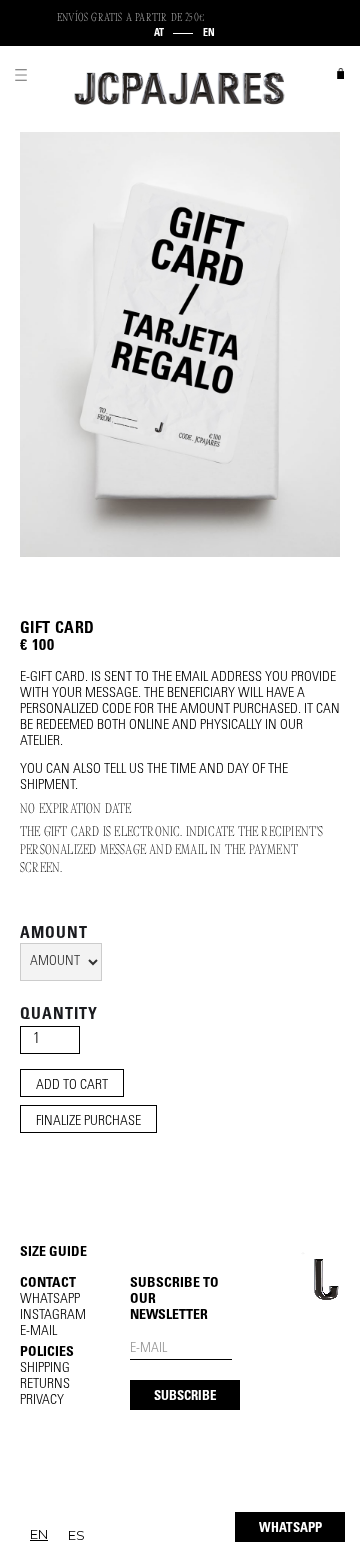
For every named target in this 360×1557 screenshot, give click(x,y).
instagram (53, 1316)
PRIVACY (42, 1401)
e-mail (38, 1332)
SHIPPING (45, 1369)
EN (39, 1534)
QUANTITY (59, 1015)
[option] (76, 1535)
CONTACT (48, 1284)
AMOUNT (54, 934)
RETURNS (45, 1385)
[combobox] (39, 1534)
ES (76, 1535)
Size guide (53, 1253)
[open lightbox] (180, 344)
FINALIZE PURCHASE (88, 1122)
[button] (21, 75)
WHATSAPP (290, 1529)
